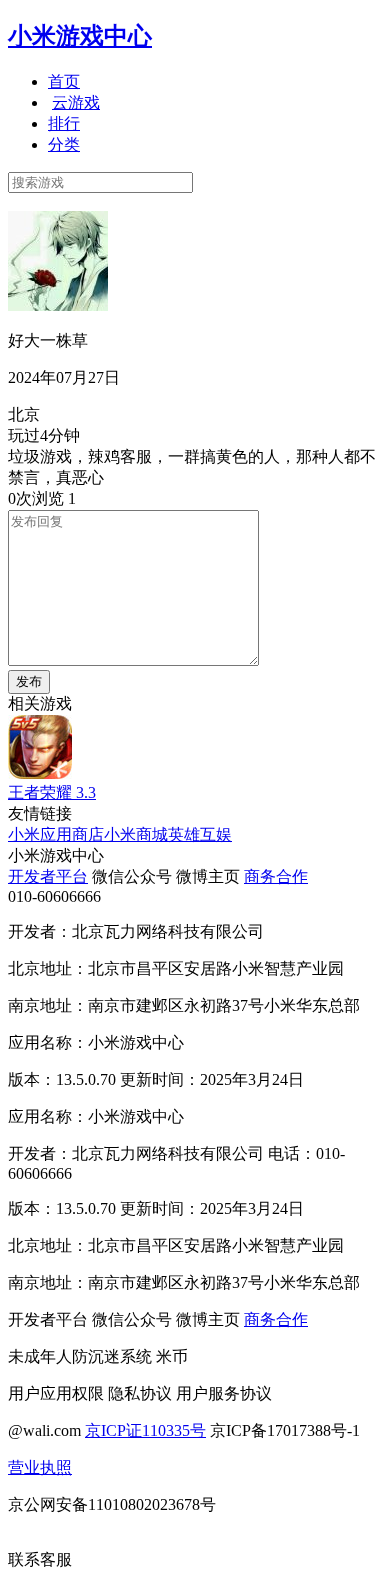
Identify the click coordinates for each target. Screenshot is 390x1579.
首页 (64, 81)
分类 (64, 144)
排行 (64, 123)
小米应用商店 (56, 834)
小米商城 (136, 834)
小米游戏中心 (80, 36)
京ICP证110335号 (145, 1430)
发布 (29, 681)
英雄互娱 (200, 834)
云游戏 (76, 102)
